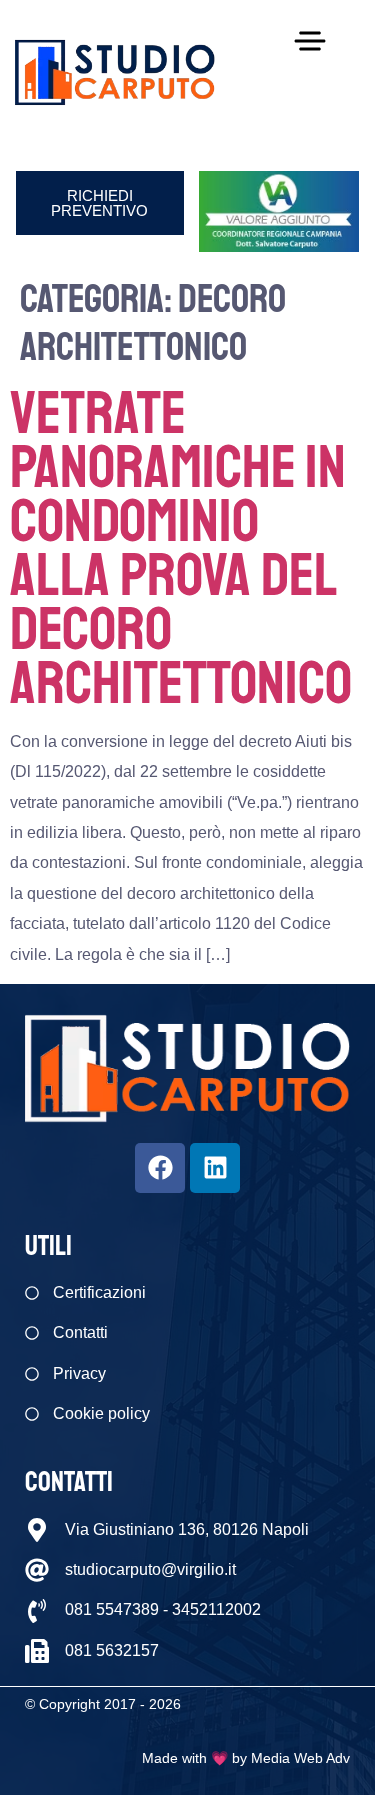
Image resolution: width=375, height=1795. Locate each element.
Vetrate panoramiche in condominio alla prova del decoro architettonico (181, 548)
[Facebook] (160, 1168)
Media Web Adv (300, 1758)
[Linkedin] (215, 1168)
